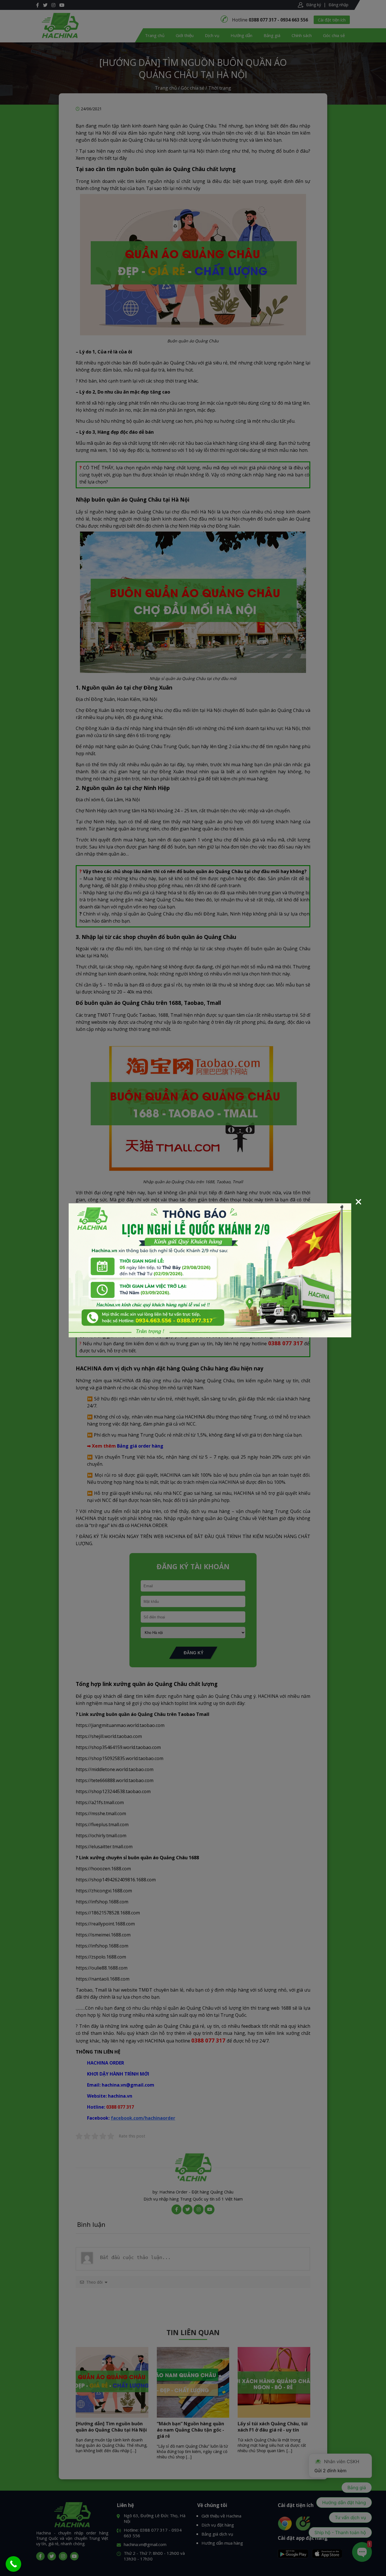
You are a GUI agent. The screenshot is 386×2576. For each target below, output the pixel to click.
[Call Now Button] (13, 2564)
